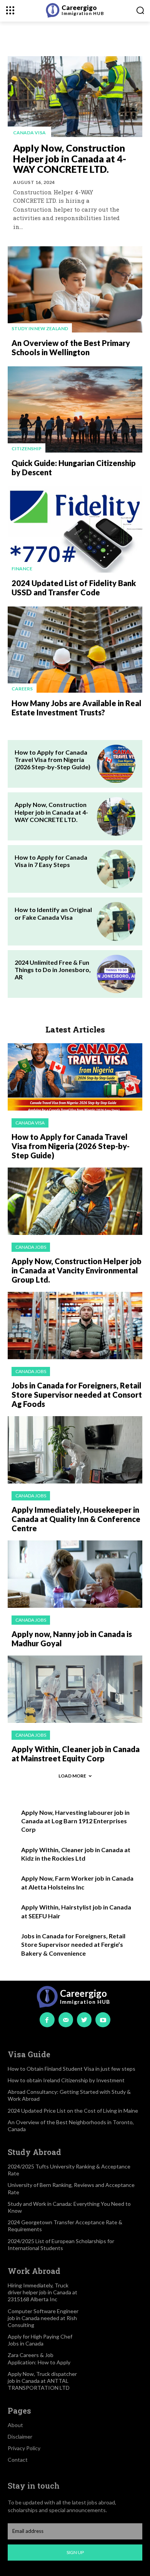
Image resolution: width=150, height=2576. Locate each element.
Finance (22, 569)
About (15, 2425)
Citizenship (27, 449)
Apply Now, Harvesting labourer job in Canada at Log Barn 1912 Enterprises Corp (75, 1821)
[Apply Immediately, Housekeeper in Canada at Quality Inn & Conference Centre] (75, 1450)
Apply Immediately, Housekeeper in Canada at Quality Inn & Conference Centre (76, 1519)
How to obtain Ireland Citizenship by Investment (66, 2080)
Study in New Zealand (40, 328)
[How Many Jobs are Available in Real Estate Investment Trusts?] (75, 650)
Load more (72, 1776)
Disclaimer (20, 2437)
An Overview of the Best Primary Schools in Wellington (71, 347)
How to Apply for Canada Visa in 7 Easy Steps (51, 861)
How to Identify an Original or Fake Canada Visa (53, 913)
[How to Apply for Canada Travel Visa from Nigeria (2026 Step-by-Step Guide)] (116, 764)
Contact (18, 2460)
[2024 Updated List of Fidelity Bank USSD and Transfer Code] (75, 530)
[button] (140, 10)
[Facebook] (47, 2020)
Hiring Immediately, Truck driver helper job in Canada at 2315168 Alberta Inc (42, 2292)
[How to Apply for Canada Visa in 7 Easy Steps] (116, 869)
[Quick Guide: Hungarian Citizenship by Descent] (75, 409)
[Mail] (66, 2020)
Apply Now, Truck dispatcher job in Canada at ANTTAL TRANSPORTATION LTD (42, 2381)
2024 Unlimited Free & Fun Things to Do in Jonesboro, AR (53, 970)
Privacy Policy (24, 2448)
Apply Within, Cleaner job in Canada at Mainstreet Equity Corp (76, 1754)
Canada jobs (31, 1247)
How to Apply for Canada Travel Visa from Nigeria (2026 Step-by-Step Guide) (52, 759)
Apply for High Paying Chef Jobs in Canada (40, 2340)
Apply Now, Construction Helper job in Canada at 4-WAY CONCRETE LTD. (70, 158)
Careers (22, 689)
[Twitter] (84, 2020)
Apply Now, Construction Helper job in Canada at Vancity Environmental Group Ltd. (77, 1270)
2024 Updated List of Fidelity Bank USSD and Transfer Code (74, 588)
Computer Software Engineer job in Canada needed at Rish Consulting (43, 2318)
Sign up (75, 2552)
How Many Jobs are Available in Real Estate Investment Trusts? (77, 708)
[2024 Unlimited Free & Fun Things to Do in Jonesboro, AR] (116, 974)
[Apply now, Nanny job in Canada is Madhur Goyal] (75, 1574)
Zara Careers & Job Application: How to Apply (39, 2358)
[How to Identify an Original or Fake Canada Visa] (116, 921)
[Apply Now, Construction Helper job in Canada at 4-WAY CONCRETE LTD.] (75, 97)
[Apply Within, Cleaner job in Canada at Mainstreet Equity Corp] (75, 1689)
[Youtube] (103, 2020)
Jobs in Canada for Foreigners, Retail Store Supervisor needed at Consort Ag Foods (77, 1395)
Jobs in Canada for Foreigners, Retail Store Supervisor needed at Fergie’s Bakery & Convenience (73, 1945)
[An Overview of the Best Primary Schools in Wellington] (75, 289)
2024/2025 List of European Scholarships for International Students (61, 2244)
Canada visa (29, 133)
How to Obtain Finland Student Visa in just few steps (72, 2069)
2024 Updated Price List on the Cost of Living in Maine (73, 2111)
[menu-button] (10, 10)
